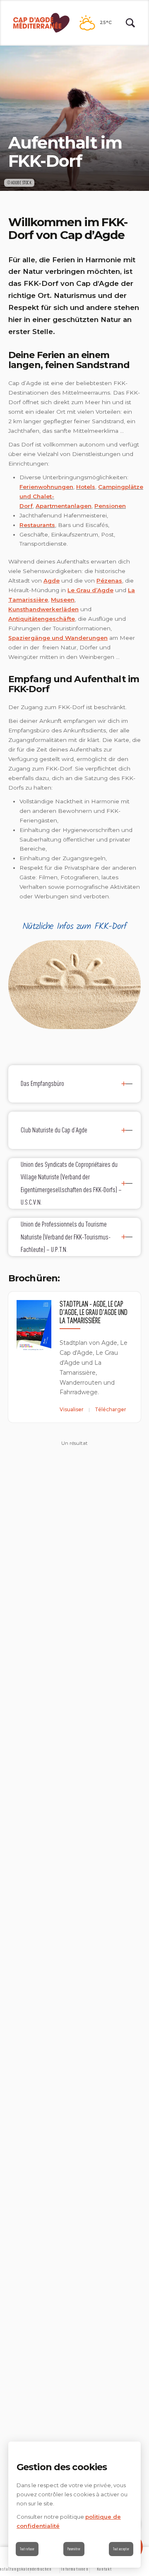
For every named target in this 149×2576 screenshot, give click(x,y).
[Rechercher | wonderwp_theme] (130, 23)
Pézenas (109, 581)
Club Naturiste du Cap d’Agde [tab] (54, 1130)
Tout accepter (121, 2549)
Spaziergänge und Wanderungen (58, 638)
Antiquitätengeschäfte (42, 619)
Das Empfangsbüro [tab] (42, 1083)
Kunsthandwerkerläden (43, 609)
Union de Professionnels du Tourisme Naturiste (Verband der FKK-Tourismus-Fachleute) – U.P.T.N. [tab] (66, 1237)
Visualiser (72, 1409)
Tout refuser (27, 2549)
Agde (52, 581)
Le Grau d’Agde (90, 590)
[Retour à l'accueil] (41, 23)
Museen (63, 600)
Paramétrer (74, 2549)
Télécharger (111, 1409)
